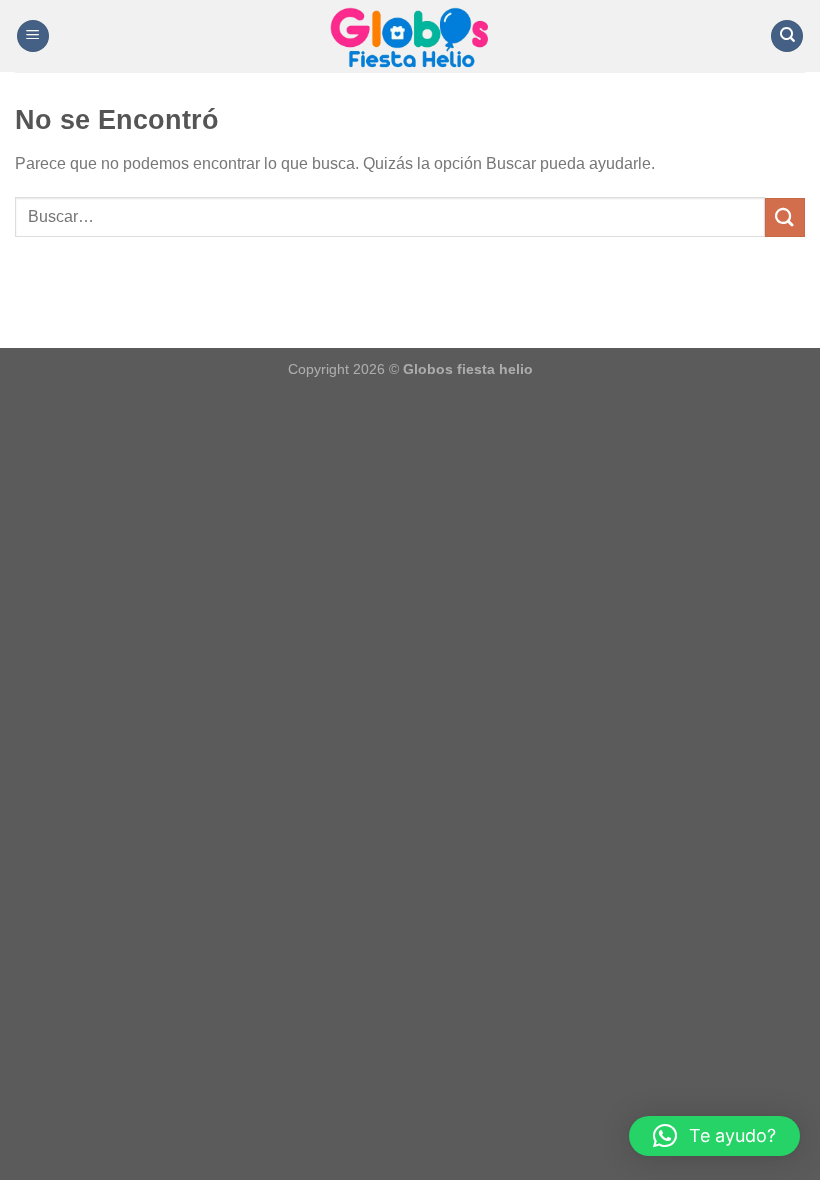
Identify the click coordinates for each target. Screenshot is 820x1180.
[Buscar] (787, 36)
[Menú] (33, 36)
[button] (714, 1136)
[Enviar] (785, 217)
